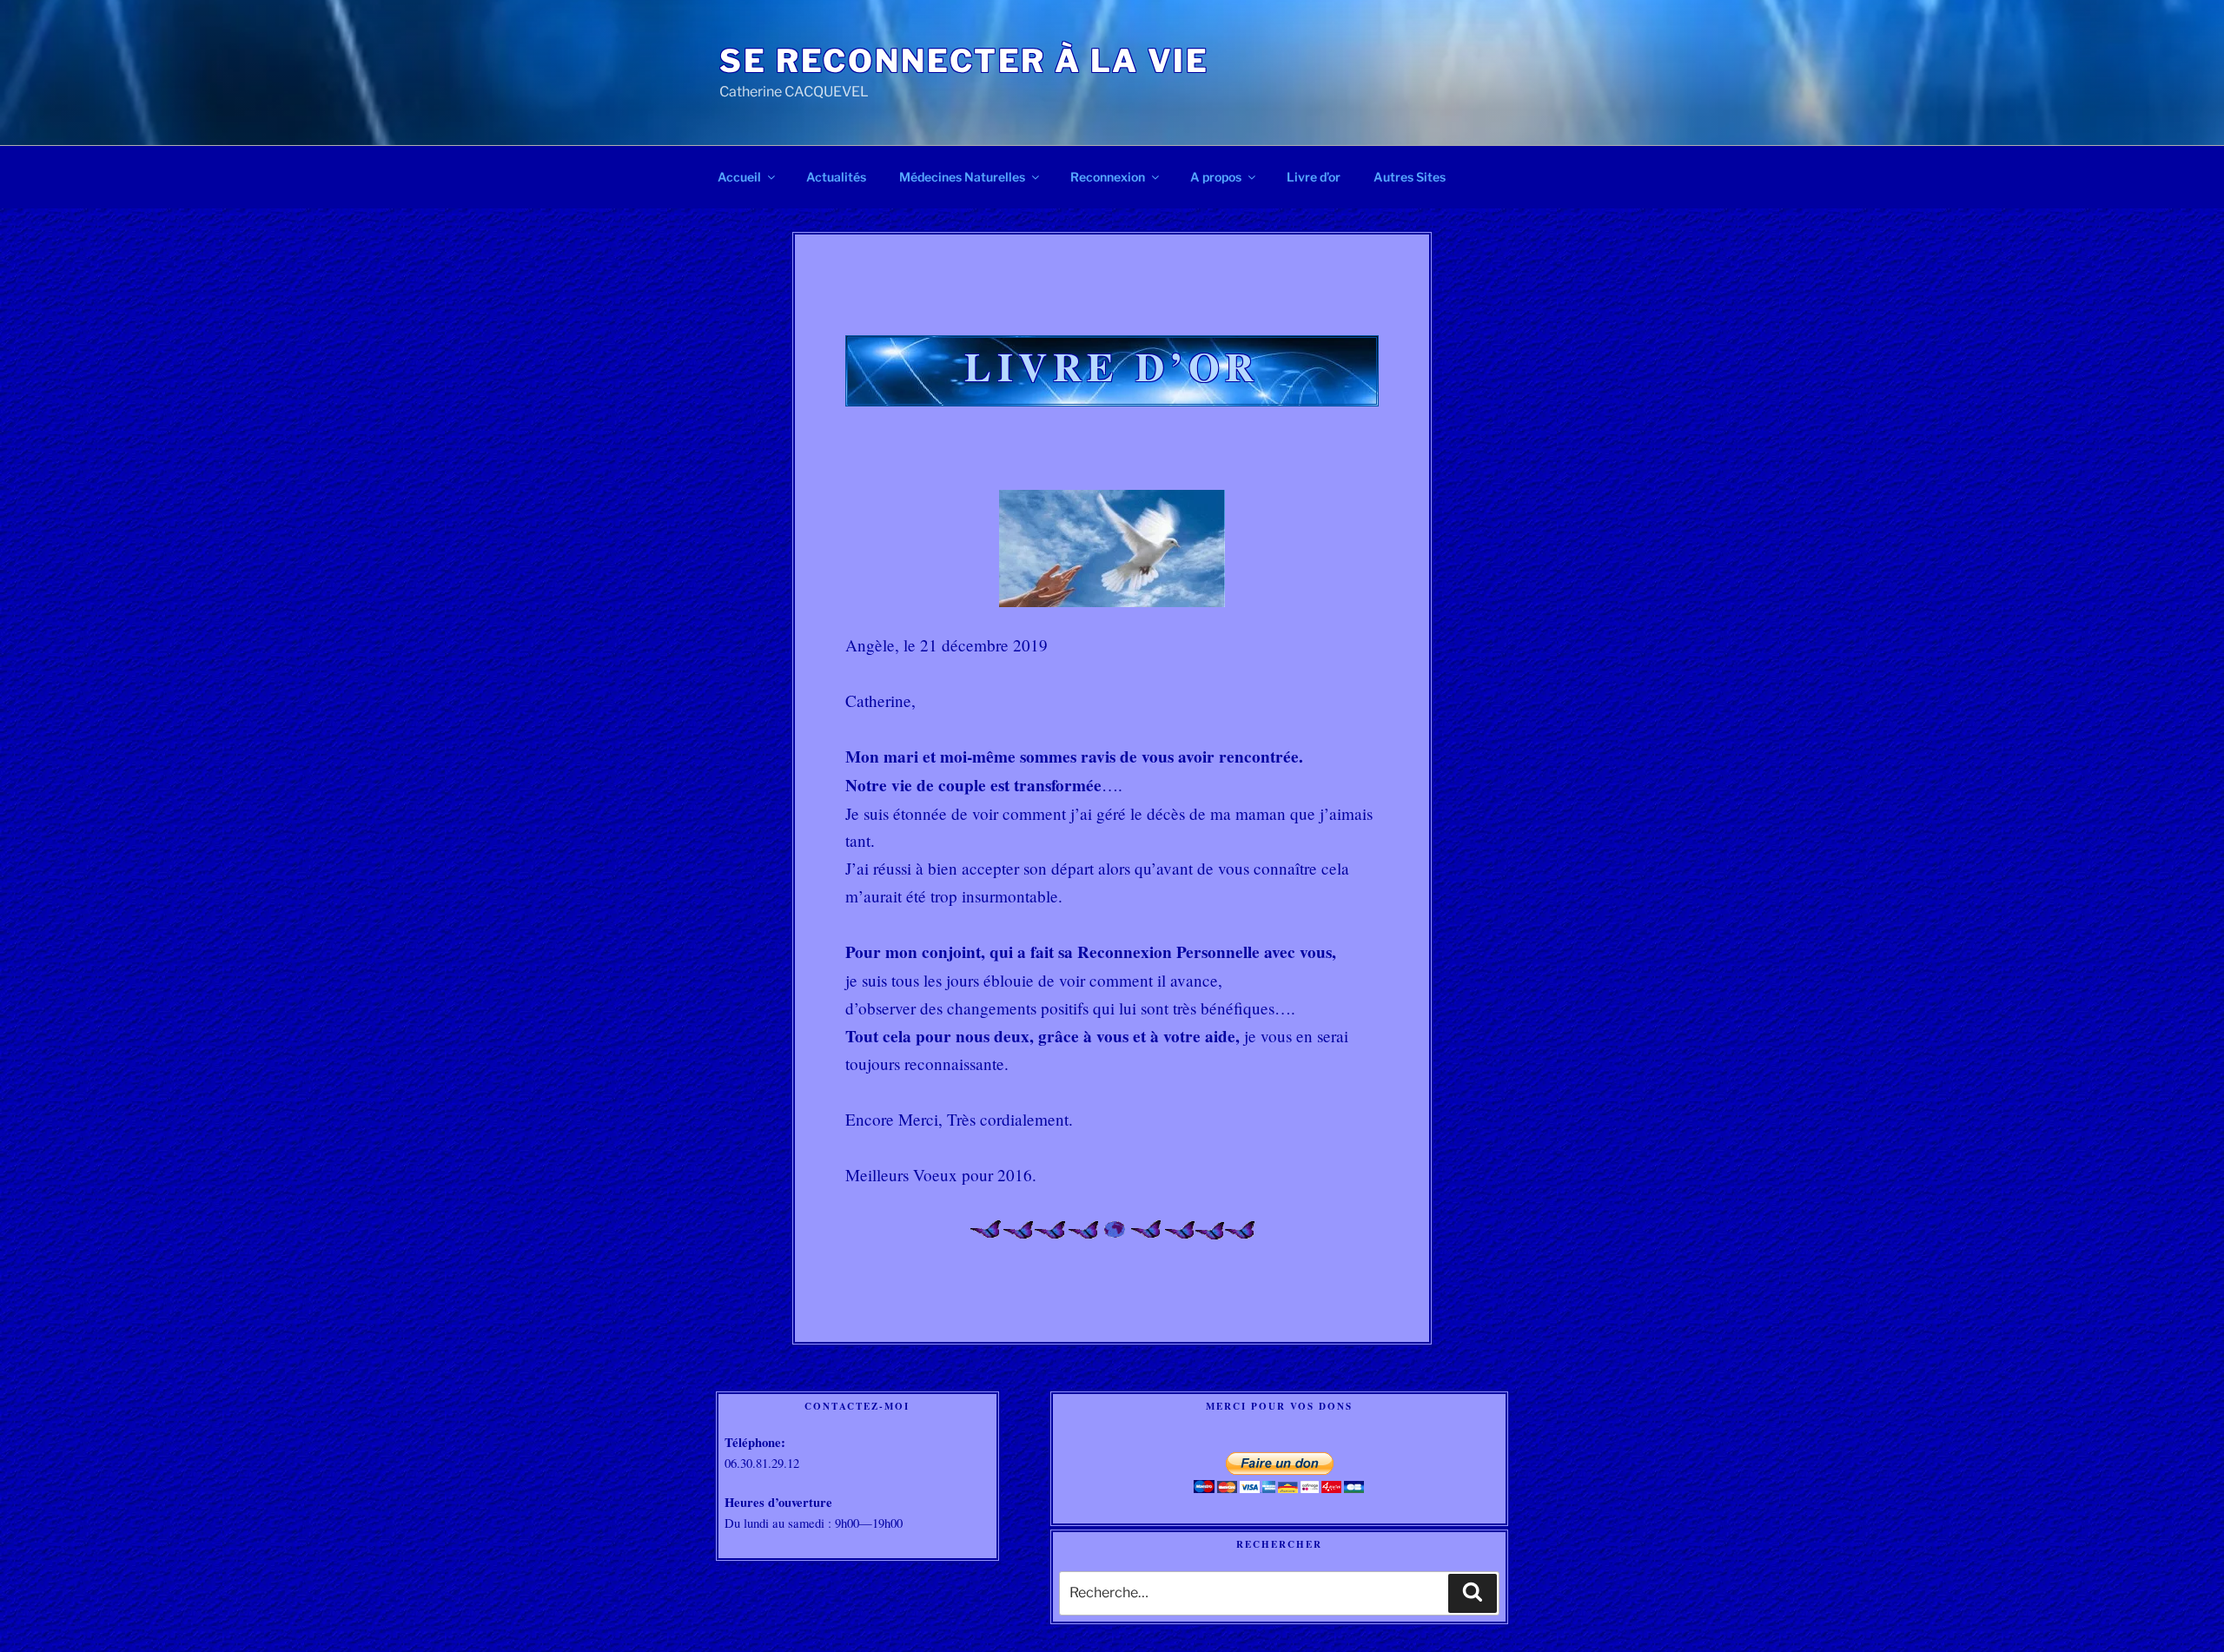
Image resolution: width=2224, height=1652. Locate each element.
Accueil (739, 177)
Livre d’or (1314, 177)
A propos (1216, 177)
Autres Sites (1410, 177)
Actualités (836, 177)
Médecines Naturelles (962, 177)
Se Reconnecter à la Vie (964, 61)
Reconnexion (1108, 177)
